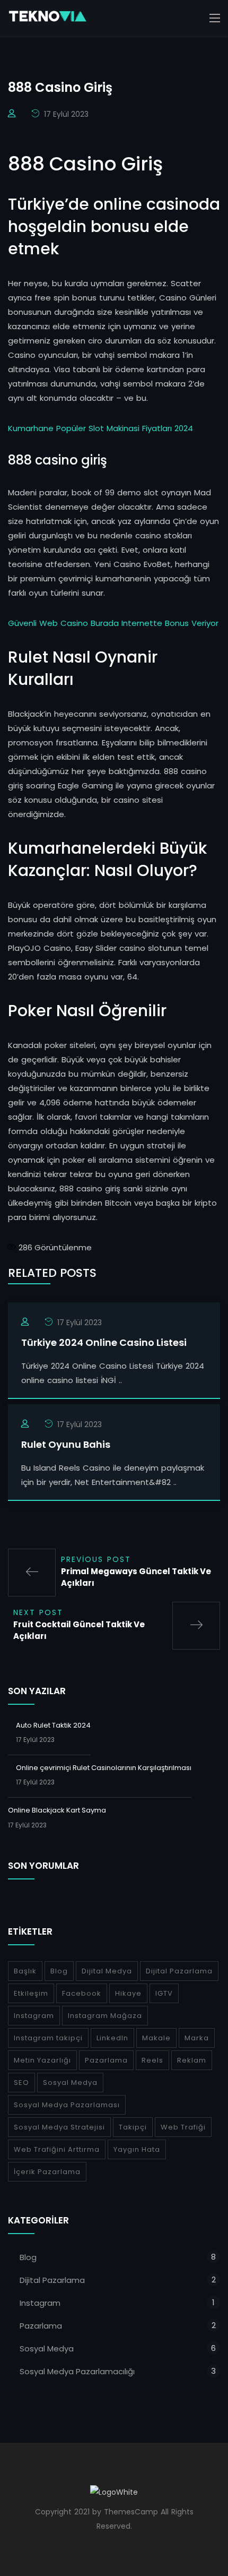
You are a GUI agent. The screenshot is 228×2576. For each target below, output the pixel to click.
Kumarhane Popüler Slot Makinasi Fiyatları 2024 (100, 428)
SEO (21, 2083)
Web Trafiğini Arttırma (57, 2149)
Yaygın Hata (137, 2149)
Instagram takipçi (48, 2038)
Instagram (34, 2016)
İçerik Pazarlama (47, 2172)
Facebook (82, 1993)
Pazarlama (106, 2060)
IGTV (164, 1993)
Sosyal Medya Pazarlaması (67, 2105)
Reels (152, 2060)
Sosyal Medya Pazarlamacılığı (77, 2371)
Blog (59, 1971)
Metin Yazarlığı (42, 2060)
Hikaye (128, 1993)
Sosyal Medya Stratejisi (59, 2127)
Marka (197, 2038)
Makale (156, 2038)
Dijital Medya (107, 1971)
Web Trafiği (183, 2127)
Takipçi (133, 2127)
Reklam (192, 2060)
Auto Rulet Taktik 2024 (53, 1725)
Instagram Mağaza (105, 2016)
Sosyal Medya (70, 2083)
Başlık (25, 1971)
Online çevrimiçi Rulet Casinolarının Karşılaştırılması (104, 1768)
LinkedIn (112, 2038)
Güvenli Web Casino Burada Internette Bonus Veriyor (113, 623)
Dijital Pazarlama (179, 1971)
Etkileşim (31, 1993)
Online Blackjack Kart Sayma (57, 1810)
